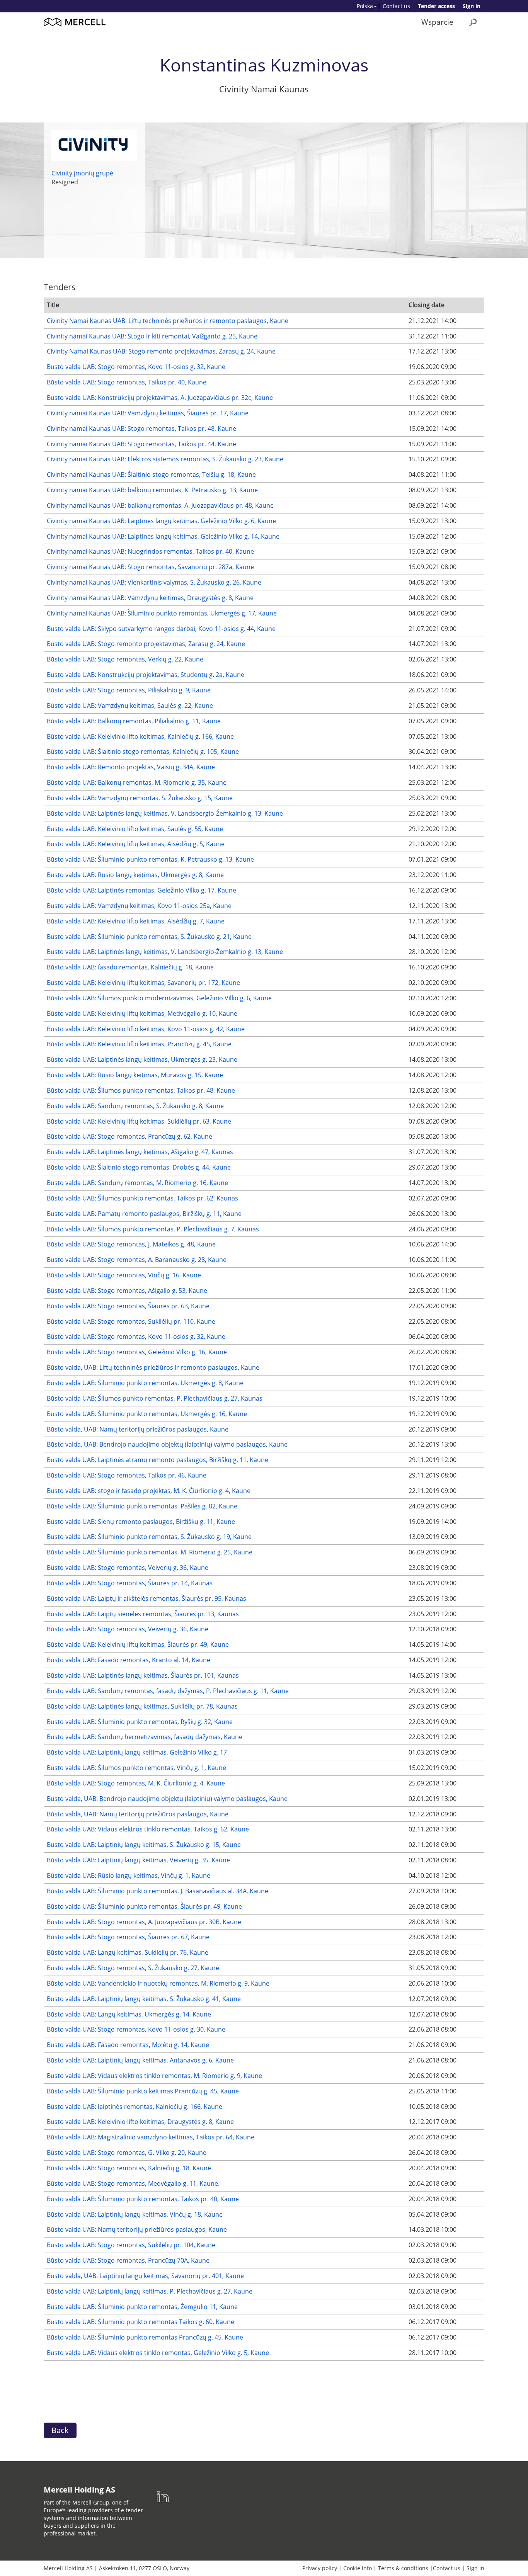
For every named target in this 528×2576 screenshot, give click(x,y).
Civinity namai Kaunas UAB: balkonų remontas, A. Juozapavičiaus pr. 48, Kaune (160, 505)
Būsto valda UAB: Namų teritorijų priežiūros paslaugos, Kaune (137, 2229)
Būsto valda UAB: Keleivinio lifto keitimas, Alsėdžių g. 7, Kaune (136, 921)
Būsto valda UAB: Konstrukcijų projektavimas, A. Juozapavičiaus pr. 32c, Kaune (160, 398)
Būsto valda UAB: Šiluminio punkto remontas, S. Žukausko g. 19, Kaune (149, 1537)
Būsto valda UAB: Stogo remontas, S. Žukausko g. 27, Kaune (133, 1968)
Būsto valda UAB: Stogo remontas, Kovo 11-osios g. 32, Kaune (136, 367)
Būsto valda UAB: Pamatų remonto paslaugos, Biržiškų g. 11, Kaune (144, 1214)
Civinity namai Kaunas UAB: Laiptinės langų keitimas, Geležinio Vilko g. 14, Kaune (163, 536)
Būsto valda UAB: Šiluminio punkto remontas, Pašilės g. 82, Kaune (142, 1506)
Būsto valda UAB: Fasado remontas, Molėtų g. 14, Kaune (128, 2045)
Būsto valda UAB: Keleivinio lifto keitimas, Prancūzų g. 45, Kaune (139, 1044)
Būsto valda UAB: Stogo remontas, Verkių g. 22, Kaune (125, 659)
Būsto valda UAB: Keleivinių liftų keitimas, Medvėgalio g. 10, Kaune (142, 1013)
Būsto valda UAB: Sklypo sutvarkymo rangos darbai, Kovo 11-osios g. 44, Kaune (161, 629)
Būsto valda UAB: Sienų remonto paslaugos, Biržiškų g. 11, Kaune (141, 1522)
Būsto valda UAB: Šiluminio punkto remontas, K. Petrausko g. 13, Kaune (150, 859)
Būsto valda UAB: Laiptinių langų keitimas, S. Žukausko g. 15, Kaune (144, 1845)
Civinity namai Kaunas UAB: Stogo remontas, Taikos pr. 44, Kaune (141, 444)
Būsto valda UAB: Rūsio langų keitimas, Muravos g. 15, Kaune (135, 1075)
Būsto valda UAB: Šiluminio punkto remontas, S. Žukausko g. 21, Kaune (149, 937)
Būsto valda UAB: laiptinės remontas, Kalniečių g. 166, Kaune (135, 2107)
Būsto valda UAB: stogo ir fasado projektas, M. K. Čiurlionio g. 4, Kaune (149, 1491)
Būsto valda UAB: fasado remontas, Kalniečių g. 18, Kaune (130, 967)
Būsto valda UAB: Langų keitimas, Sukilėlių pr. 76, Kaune (128, 1952)
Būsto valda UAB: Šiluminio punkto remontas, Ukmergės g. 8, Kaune (145, 1383)
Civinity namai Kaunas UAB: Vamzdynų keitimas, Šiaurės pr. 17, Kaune (148, 413)
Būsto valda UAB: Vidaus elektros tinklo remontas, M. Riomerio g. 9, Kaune (154, 2076)
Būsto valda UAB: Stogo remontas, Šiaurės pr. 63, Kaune (128, 1306)
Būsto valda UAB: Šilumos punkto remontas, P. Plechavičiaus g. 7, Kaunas (153, 1229)
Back (60, 2430)
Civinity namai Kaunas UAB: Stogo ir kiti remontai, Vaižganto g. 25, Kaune (152, 336)
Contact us (396, 6)
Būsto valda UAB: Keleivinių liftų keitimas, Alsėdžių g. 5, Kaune (136, 844)
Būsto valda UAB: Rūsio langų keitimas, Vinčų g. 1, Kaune (129, 1875)
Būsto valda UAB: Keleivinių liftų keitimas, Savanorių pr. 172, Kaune (143, 983)
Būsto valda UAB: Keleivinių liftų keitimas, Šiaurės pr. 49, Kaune (138, 1644)
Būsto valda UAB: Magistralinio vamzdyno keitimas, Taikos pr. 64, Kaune (151, 2137)
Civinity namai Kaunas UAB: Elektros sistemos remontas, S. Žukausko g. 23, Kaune (165, 459)
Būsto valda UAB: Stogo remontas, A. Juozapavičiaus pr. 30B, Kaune (144, 1922)
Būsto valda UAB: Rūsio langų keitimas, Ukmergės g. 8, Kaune (135, 875)
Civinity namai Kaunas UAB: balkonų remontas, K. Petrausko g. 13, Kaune (152, 490)
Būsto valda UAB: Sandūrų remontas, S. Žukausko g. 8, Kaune (135, 1106)
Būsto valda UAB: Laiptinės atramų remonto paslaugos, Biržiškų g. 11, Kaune (158, 1460)
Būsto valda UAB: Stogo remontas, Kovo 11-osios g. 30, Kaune (136, 2029)
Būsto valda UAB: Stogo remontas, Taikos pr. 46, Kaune (127, 1475)
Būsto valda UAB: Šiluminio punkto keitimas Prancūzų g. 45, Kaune (143, 2091)
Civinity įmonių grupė (82, 173)
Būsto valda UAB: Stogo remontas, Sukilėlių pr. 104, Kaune (131, 2245)
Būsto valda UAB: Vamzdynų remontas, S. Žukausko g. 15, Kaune (140, 798)
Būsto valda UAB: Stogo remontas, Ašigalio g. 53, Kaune (127, 1291)
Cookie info (358, 2568)
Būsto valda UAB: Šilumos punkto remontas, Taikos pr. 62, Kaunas (142, 1198)
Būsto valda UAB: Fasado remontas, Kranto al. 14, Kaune (129, 1660)
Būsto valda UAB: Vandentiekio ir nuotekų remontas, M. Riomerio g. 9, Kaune (158, 1983)
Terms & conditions (403, 2568)
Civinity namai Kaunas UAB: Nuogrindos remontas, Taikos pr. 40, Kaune (150, 551)
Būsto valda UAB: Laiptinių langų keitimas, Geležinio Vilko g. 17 (137, 1752)
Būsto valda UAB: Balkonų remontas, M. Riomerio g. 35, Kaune (137, 782)
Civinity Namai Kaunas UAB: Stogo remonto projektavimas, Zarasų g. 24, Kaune (161, 351)
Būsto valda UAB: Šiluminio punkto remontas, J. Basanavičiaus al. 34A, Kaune (158, 1891)
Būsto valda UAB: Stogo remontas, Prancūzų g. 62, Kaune (129, 1136)
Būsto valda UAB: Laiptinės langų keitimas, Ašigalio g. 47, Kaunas (140, 1152)
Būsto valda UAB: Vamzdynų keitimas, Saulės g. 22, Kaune (130, 706)
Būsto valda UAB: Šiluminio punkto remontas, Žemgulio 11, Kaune (142, 2307)
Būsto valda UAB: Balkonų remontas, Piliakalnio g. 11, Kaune (134, 721)
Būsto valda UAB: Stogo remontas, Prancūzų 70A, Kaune (128, 2260)
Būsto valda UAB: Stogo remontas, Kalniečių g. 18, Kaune (129, 2168)
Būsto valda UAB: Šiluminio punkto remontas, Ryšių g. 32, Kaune (140, 1722)
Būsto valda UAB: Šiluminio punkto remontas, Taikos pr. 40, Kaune (143, 2199)
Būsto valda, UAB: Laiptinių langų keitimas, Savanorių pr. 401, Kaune (145, 2276)
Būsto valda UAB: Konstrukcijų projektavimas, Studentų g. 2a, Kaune (146, 675)
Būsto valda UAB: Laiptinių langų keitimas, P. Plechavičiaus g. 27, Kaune (150, 2291)
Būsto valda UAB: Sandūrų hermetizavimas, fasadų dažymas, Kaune (145, 1737)
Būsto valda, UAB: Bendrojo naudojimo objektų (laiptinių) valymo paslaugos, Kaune (167, 1444)
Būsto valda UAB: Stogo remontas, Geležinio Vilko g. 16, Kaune (137, 1352)
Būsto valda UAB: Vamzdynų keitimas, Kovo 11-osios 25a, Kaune (139, 906)
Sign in (472, 6)
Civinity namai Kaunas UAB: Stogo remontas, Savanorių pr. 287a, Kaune (150, 567)
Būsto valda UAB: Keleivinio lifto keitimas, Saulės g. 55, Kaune (135, 829)
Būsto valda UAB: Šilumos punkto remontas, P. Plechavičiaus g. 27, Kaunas (155, 1398)
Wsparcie (437, 22)
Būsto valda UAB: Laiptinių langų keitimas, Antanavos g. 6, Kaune (140, 2060)
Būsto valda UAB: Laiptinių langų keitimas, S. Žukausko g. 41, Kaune (144, 1999)
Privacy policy (320, 2568)
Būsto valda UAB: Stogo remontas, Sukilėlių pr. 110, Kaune (131, 1321)
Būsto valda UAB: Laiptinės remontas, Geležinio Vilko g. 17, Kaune (141, 890)
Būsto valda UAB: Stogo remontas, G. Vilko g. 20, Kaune (127, 2153)
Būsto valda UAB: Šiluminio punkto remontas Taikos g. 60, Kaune (141, 2322)
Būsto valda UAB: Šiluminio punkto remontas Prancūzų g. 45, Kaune (145, 2337)
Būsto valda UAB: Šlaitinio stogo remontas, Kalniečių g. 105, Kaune (143, 752)
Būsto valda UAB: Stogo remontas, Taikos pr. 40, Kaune (127, 382)
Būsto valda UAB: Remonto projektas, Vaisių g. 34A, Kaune (131, 767)
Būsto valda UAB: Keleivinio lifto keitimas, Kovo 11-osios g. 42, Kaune (146, 1029)
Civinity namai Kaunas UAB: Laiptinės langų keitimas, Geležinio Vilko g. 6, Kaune (161, 521)
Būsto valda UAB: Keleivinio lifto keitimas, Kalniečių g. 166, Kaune (140, 736)
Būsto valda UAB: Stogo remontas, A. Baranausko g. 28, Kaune (137, 1260)
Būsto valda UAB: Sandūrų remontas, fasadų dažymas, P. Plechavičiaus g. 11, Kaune (168, 1691)
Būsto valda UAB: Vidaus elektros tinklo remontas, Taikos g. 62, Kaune (148, 1829)
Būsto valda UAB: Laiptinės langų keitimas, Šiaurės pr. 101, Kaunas (143, 1675)
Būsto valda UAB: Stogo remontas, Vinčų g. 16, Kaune (124, 1275)
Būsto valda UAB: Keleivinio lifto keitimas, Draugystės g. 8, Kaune (140, 2122)
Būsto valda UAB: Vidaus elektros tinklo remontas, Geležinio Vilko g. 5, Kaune (158, 2353)
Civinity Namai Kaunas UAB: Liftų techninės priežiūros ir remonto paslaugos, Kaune (168, 321)
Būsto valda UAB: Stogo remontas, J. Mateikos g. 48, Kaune (131, 1244)
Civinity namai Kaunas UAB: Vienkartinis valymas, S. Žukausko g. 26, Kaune (154, 582)
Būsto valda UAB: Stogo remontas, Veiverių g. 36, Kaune (128, 1568)
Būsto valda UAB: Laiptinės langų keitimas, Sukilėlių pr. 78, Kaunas (142, 1706)
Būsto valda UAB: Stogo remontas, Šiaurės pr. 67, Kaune (128, 1937)
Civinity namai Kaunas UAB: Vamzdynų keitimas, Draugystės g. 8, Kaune (150, 598)
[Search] (473, 22)
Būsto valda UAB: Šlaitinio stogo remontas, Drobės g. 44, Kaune (139, 1167)
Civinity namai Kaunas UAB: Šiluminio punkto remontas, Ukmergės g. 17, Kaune (162, 613)
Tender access (436, 6)
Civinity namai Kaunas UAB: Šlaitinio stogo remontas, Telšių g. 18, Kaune (151, 474)
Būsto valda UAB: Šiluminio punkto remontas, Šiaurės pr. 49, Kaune (144, 1906)
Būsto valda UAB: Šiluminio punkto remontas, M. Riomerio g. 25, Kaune (150, 1552)
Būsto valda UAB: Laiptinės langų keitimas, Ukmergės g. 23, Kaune (142, 1059)
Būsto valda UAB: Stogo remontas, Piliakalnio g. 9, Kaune (129, 690)
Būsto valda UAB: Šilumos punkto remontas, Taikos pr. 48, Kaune (141, 1090)
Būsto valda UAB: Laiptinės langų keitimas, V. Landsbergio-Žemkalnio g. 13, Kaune (165, 813)
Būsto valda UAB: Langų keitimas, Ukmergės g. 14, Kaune (129, 2014)
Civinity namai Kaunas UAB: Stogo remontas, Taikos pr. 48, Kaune (141, 428)
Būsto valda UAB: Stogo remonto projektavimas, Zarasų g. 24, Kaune (146, 644)
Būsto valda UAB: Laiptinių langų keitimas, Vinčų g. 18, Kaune (135, 2214)
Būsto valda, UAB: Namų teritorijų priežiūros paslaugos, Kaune (138, 1429)
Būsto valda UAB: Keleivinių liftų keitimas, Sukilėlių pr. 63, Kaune (139, 1121)
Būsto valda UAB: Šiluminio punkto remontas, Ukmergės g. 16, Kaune (147, 1414)
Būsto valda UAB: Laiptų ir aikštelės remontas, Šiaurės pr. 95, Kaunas (146, 1598)
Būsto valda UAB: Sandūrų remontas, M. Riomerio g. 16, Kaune (137, 1183)
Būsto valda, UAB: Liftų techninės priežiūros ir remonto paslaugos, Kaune (153, 1367)
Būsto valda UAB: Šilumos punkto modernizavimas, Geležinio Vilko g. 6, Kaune (159, 998)
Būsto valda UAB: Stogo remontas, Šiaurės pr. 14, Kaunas (130, 1583)
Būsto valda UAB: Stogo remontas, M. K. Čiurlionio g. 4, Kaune (136, 1783)
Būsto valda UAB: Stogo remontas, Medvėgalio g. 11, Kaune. (133, 2183)
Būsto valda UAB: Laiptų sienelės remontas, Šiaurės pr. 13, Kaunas (143, 1614)
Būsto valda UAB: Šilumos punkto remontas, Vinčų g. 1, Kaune (136, 1768)
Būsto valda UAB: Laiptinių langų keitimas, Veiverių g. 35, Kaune (138, 1860)
